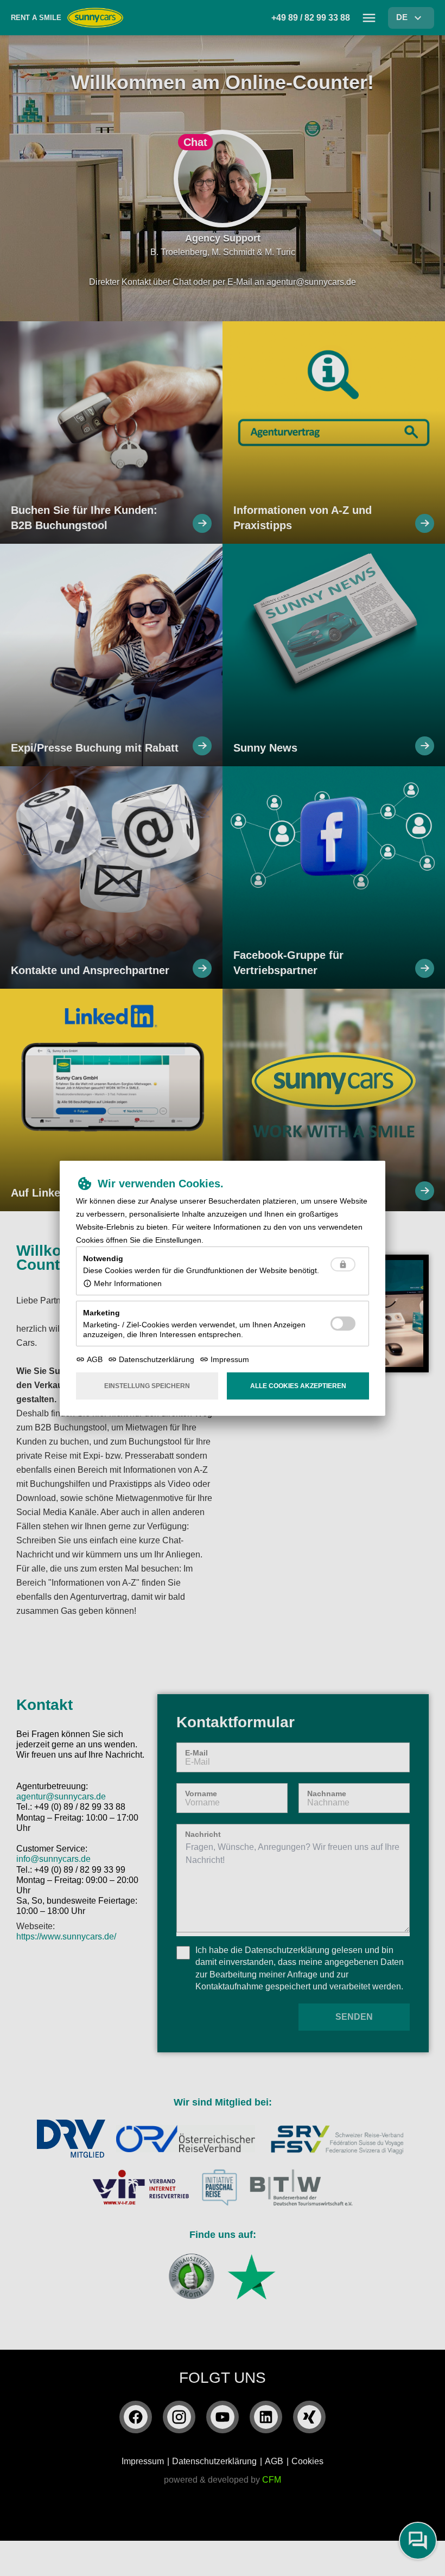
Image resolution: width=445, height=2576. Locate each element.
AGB (95, 1359)
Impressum (230, 1359)
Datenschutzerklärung (157, 1359)
